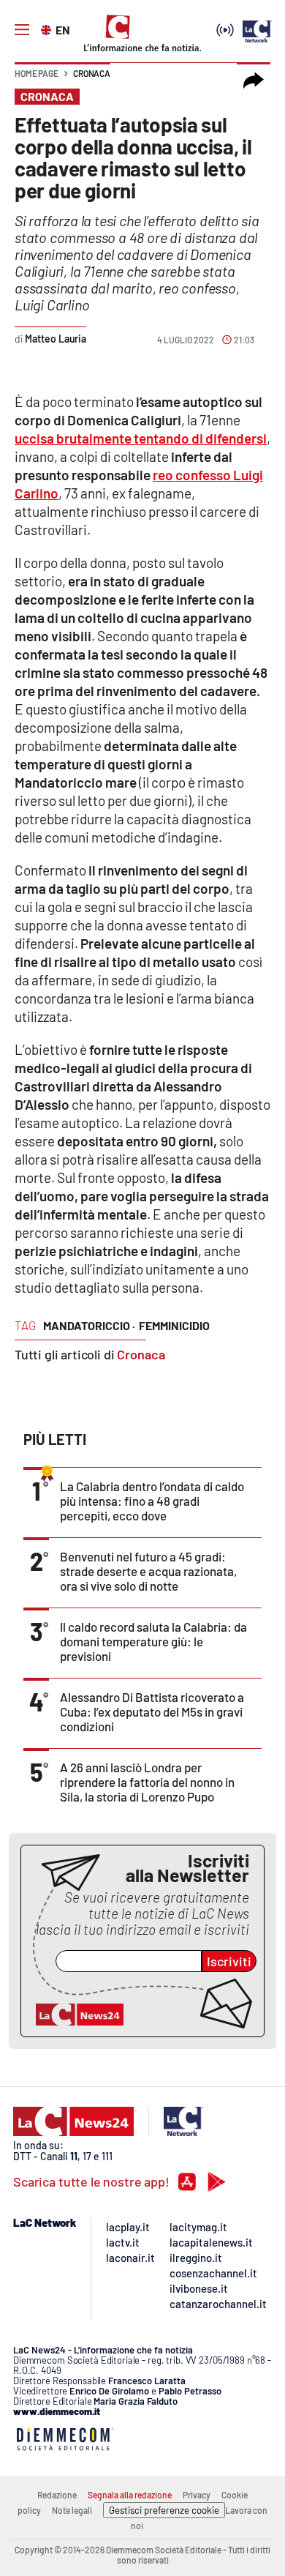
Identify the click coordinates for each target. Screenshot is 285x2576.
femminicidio (174, 1325)
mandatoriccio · (89, 1325)
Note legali (72, 2510)
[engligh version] (48, 29)
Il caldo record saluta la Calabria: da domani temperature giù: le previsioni (153, 1641)
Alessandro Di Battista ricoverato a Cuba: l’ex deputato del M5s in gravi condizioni (152, 1711)
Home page (37, 73)
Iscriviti (229, 1961)
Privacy (197, 2495)
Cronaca (92, 73)
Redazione (57, 2495)
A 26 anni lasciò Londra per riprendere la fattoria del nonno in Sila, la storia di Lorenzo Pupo (147, 1782)
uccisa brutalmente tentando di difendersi (141, 438)
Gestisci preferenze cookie (164, 2510)
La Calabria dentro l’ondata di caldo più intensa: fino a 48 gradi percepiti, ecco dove (152, 1501)
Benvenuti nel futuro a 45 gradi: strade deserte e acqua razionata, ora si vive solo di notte (148, 1571)
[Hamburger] (22, 30)
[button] (254, 81)
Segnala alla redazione (130, 2495)
